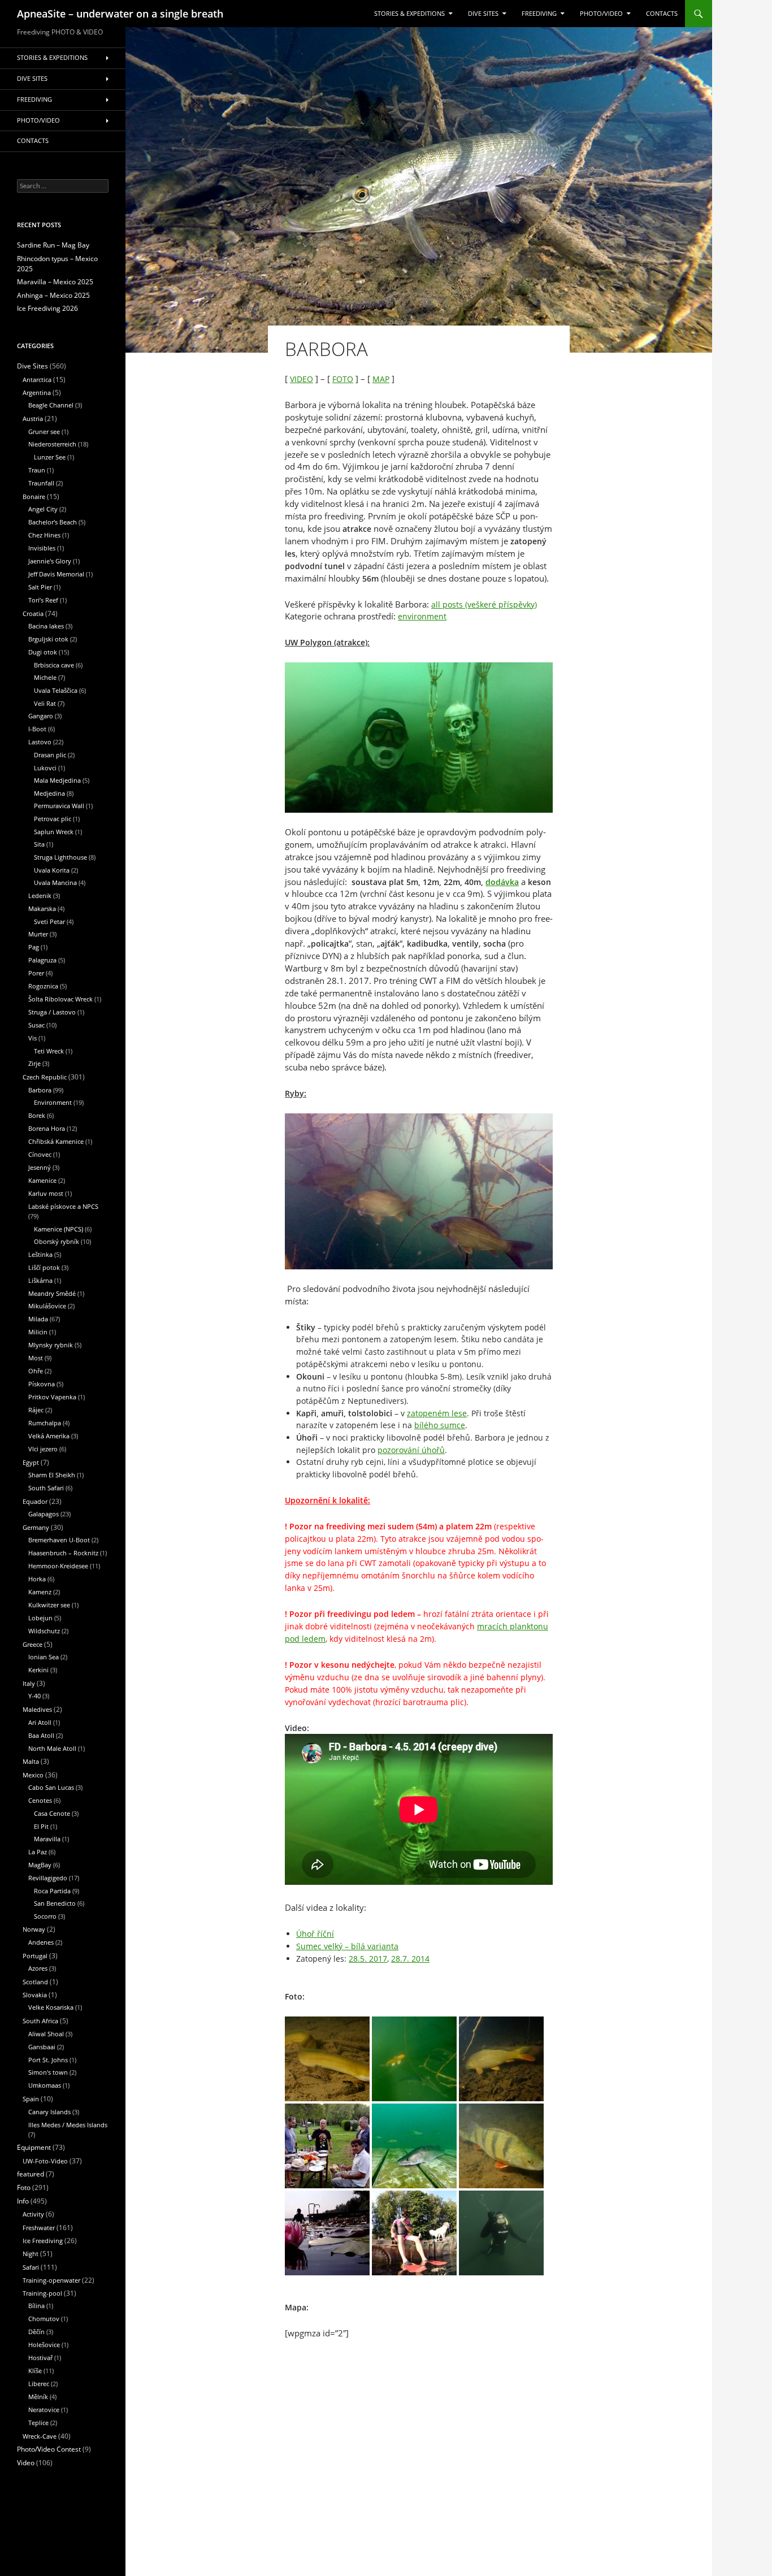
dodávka (502, 882)
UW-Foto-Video (45, 2161)
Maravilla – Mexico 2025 (55, 282)
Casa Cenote (52, 1813)
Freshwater (39, 2228)
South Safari (46, 1488)
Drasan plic (50, 755)
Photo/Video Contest (49, 2449)
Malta (31, 1761)
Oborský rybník (57, 1241)
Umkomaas (45, 2085)
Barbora (40, 1090)
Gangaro (41, 716)
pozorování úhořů (411, 1450)
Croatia (33, 613)
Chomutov (44, 2319)
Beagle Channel (51, 405)
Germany (36, 1527)
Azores (38, 1968)
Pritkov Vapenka (52, 1397)
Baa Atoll (41, 1735)
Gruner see (44, 431)
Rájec (36, 1410)
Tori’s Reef (43, 600)
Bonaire (34, 496)
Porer (36, 973)
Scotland (35, 1982)
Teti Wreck (49, 1051)
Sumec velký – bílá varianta (347, 1946)
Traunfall (41, 483)
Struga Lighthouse (60, 857)
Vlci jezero (43, 1449)
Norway (34, 1929)
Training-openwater (51, 2280)
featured (31, 2174)
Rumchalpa (45, 1423)
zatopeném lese (437, 1413)
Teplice (38, 2423)
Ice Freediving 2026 (47, 308)
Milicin (38, 1332)
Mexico (33, 1775)
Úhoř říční (315, 1934)
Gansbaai (42, 2047)
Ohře (36, 1371)
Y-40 (34, 1696)
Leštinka (40, 1254)
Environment (53, 1102)
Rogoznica (43, 986)
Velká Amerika (49, 1436)
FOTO (343, 379)
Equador (35, 1501)
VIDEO (302, 379)
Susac (36, 1025)
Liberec (39, 2384)
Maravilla (47, 1839)
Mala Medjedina (57, 780)
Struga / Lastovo (52, 1012)
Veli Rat (45, 703)
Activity (33, 2214)
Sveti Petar (49, 921)
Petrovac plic (53, 819)
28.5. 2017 (368, 1959)
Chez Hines (44, 535)
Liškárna (40, 1280)
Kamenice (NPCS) (58, 1229)
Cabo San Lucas (51, 1787)
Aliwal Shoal (46, 2034)
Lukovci (45, 768)
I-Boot (37, 729)
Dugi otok (43, 652)
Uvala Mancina (55, 882)
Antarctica (37, 380)
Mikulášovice (47, 1306)
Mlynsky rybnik (51, 1345)
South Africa (40, 2021)
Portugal (35, 1956)
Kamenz (40, 1592)
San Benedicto (55, 1903)
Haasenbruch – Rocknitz (63, 1553)
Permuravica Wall (59, 806)
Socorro (45, 1916)
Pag (34, 947)
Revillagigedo (48, 1878)
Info (23, 2201)
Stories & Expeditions (409, 14)
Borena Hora (47, 1128)
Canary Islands (49, 2112)
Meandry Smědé (52, 1293)
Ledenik (40, 895)
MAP (381, 379)
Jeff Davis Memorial (56, 574)
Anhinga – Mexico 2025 (53, 295)
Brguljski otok (48, 639)
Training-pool (42, 2293)
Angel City (43, 509)
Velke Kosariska (51, 2007)
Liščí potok (44, 1267)
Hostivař (40, 2358)
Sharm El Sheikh (52, 1475)
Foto (24, 2187)
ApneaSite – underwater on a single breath (120, 14)
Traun (37, 470)
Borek (37, 1115)
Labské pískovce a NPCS (63, 1206)
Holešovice (44, 2345)
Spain (31, 2099)
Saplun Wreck (54, 832)
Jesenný (40, 1167)
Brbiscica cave (54, 665)
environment (422, 616)
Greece (32, 1644)
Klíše (35, 2371)
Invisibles (42, 548)
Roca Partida (52, 1891)
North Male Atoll (52, 1748)
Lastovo (40, 742)
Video (26, 2463)
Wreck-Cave (40, 2436)
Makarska (42, 908)
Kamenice (42, 1180)
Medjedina (49, 793)
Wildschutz (44, 1631)
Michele (45, 677)
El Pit (41, 1826)
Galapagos (44, 1514)
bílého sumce (440, 1425)
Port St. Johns (48, 2060)
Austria (33, 419)
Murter (38, 934)
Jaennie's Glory (50, 561)
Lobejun (40, 1618)
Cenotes (40, 1800)
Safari (31, 2267)
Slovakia (35, 1995)
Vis (32, 1038)
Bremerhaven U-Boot (59, 1540)
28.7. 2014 (410, 1959)
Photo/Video (601, 14)
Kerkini (38, 1670)
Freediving (539, 14)
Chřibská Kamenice (56, 1141)
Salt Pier (40, 587)
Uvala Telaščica (56, 690)
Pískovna (42, 1384)
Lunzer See (50, 457)
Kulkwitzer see (49, 1605)
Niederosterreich (52, 444)
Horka (37, 1579)
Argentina (37, 393)
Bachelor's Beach (53, 522)
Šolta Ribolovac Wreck (60, 999)
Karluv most (46, 1193)
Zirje (34, 1063)
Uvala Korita (52, 870)
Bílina (36, 2306)
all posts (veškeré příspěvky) (484, 604)
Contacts (662, 14)
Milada (38, 1319)
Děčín (36, 2332)
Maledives (37, 1709)
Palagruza (42, 960)
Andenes (41, 1942)
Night (31, 2254)
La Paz (38, 1852)
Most (36, 1358)
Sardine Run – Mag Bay (53, 245)
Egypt (31, 1462)
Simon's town (48, 2072)
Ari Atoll (40, 1722)
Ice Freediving (43, 2241)
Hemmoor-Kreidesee (58, 1566)
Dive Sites (483, 14)
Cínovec (40, 1154)
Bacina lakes (46, 626)
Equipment (34, 2147)
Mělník (38, 2397)
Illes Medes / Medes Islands (68, 2125)
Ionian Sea (44, 1657)
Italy (29, 1683)
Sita (39, 844)
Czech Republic (45, 1077)
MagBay (40, 1865)
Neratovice (44, 2410)
